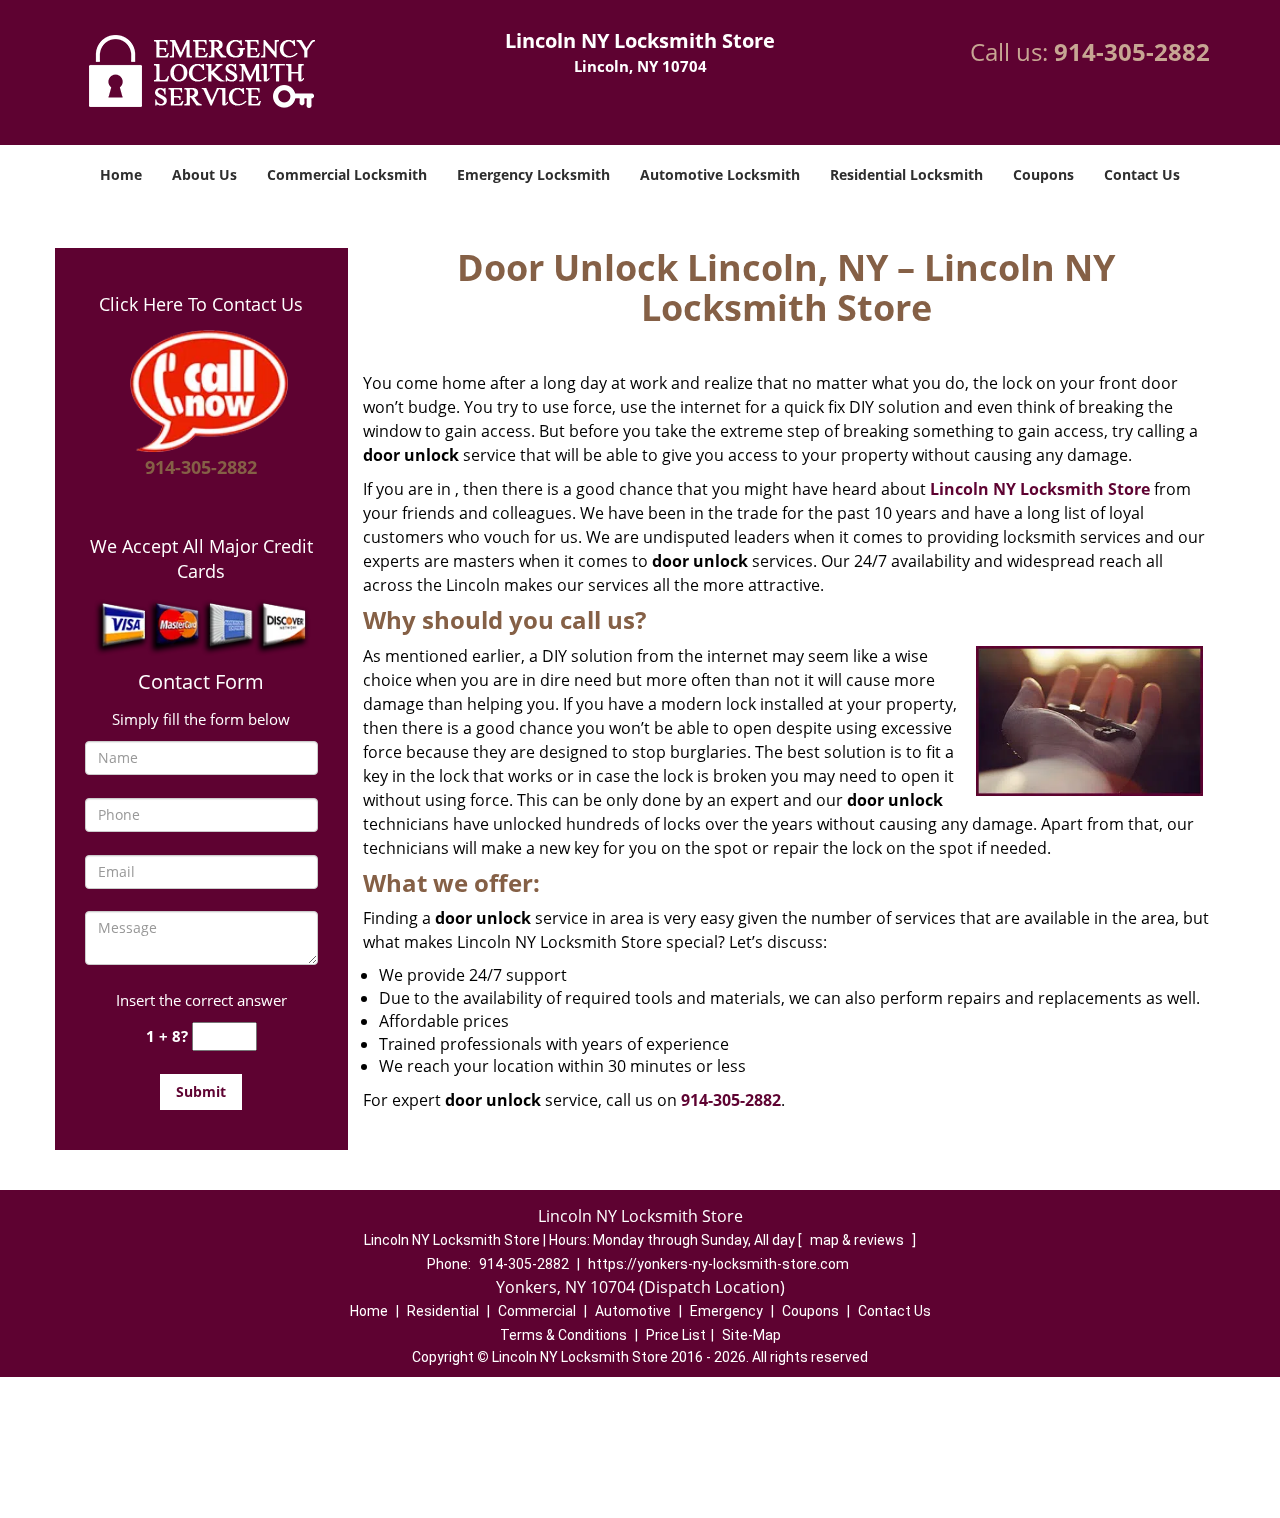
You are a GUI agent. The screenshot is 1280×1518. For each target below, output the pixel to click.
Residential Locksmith (906, 174)
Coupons (1043, 174)
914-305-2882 (1132, 51)
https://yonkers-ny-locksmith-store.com (718, 1264)
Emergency (726, 1311)
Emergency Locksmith (533, 174)
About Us (204, 174)
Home (121, 174)
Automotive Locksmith (720, 174)
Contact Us (1142, 174)
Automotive (633, 1311)
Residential (443, 1311)
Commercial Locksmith (347, 174)
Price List (676, 1335)
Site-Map (751, 1335)
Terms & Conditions (563, 1335)
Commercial (537, 1311)
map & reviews (858, 1240)
